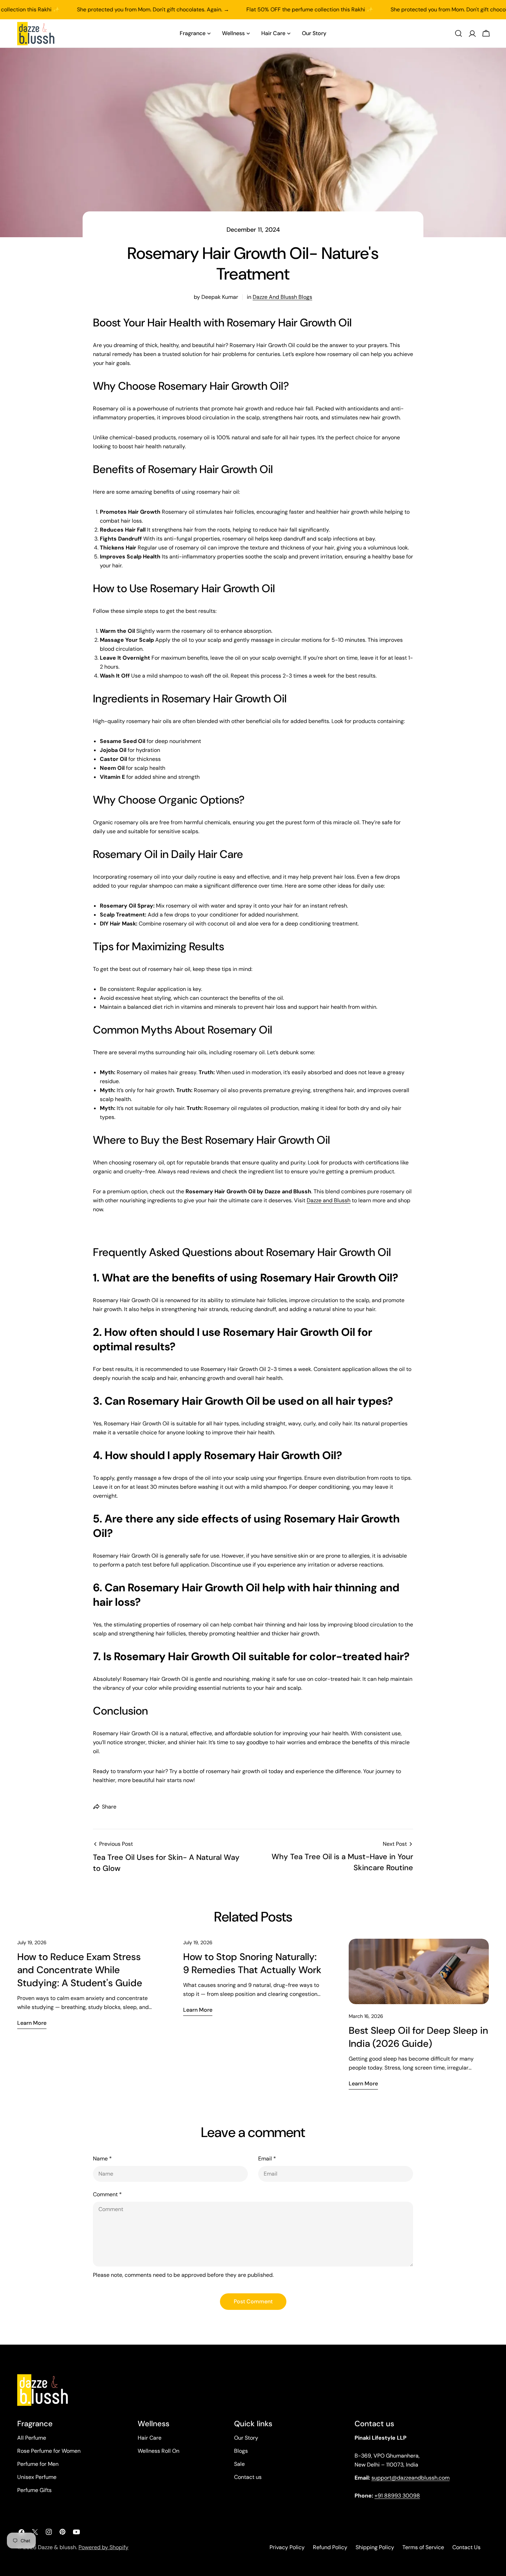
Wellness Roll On (159, 2451)
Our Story (246, 2438)
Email (267, 2159)
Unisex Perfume (37, 2477)
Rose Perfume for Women (49, 2451)
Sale (239, 2464)
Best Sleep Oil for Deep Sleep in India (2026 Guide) (418, 2037)
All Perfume (32, 2438)
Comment (107, 2194)
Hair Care (150, 2438)
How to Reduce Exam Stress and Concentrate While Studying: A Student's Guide (80, 1970)
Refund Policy (330, 2547)
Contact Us (466, 2547)
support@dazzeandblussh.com (410, 2478)
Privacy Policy (287, 2547)
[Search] (458, 33)
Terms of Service (423, 2547)
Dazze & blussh (57, 2547)
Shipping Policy (375, 2547)
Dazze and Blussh (329, 1200)
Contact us (248, 2477)
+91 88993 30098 (397, 2496)
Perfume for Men (38, 2464)
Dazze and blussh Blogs (282, 297)
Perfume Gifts (34, 2490)
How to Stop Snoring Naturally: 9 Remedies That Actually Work (252, 1963)
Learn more (32, 2023)
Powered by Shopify (103, 2547)
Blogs (241, 2451)
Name (102, 2159)
